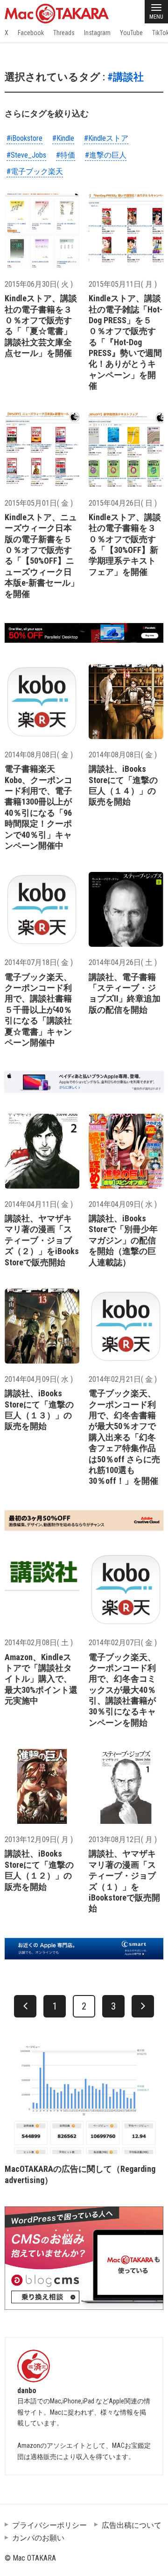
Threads (64, 33)
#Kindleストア (106, 138)
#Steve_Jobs (26, 155)
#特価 (66, 155)
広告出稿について (132, 2525)
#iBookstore (24, 138)
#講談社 (126, 77)
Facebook (31, 33)
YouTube (131, 33)
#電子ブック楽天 (35, 171)
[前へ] (25, 2006)
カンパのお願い (38, 2538)
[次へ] (143, 2006)
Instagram (97, 33)
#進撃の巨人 (106, 155)
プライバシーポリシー (49, 2525)
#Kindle (63, 138)
